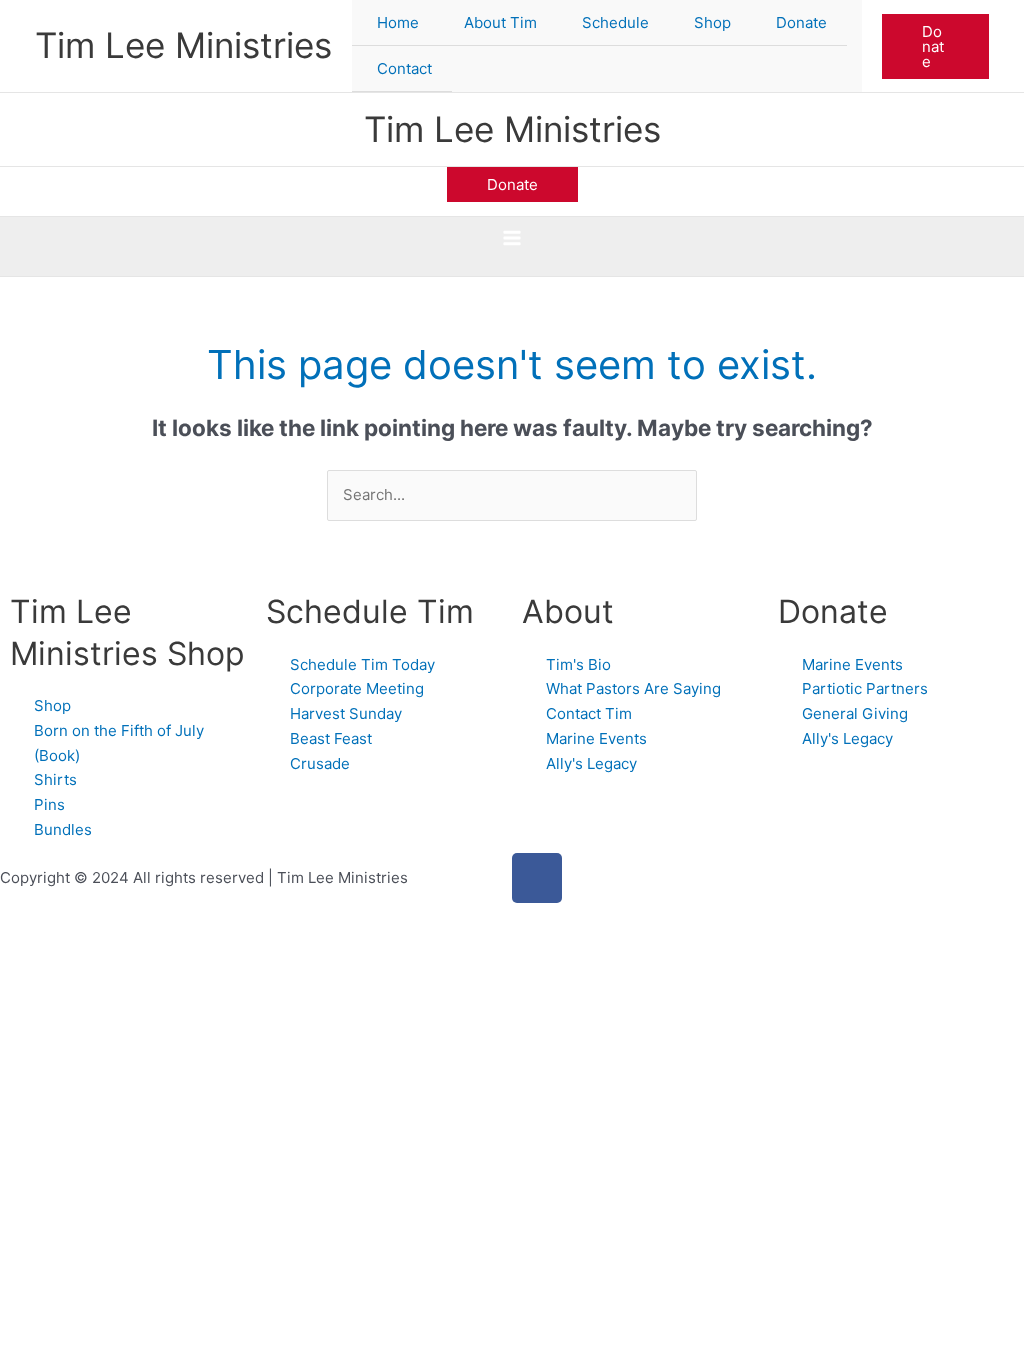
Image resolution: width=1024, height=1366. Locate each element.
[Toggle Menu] (530, 23)
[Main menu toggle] (512, 238)
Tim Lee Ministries (183, 45)
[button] (935, 46)
